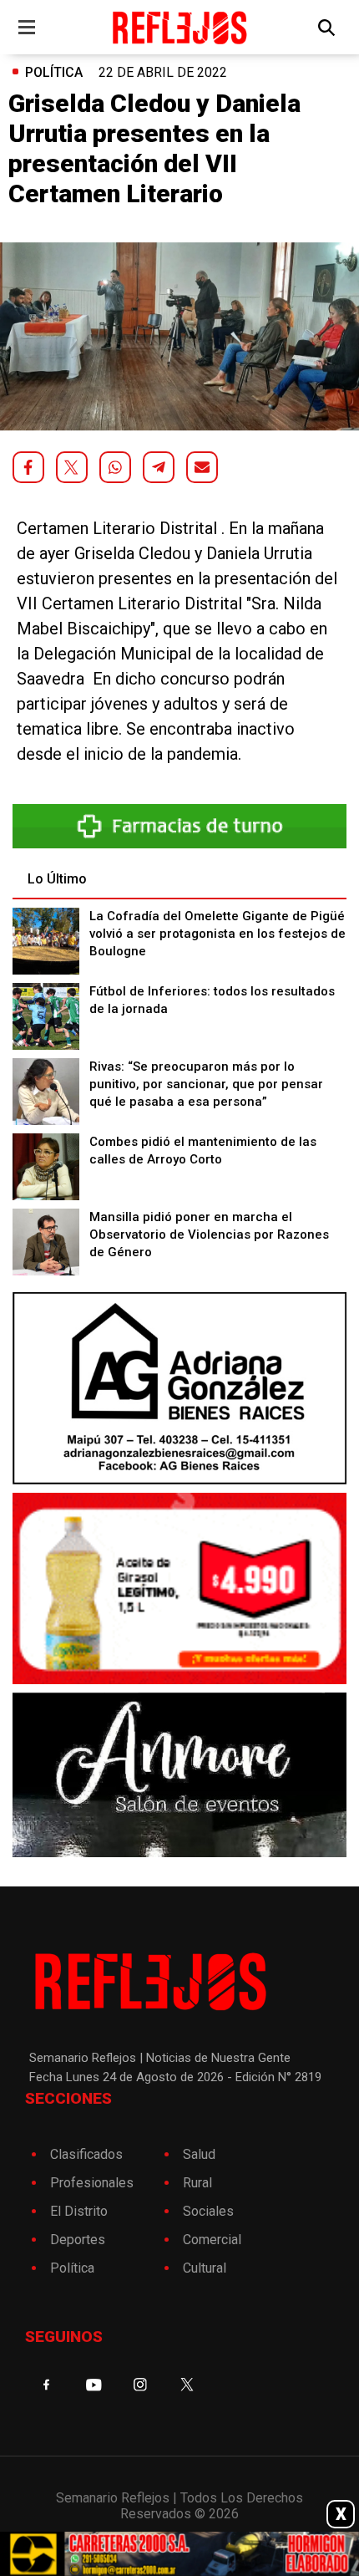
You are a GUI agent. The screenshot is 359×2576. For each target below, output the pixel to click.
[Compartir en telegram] (159, 467)
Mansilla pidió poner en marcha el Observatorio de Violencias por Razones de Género (209, 1235)
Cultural (205, 2268)
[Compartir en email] (202, 467)
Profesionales (92, 2183)
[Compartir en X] (72, 467)
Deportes (78, 2240)
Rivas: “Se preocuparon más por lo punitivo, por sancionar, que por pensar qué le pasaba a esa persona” (206, 1084)
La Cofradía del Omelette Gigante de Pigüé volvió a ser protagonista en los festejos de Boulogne (217, 934)
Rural (197, 2183)
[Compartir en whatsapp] (115, 467)
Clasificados (86, 2154)
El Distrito (79, 2211)
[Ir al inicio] (180, 27)
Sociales (208, 2211)
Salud (199, 2154)
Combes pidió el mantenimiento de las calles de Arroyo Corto (203, 1151)
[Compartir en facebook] (28, 467)
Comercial (212, 2240)
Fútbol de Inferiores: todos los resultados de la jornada (212, 1000)
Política (54, 72)
